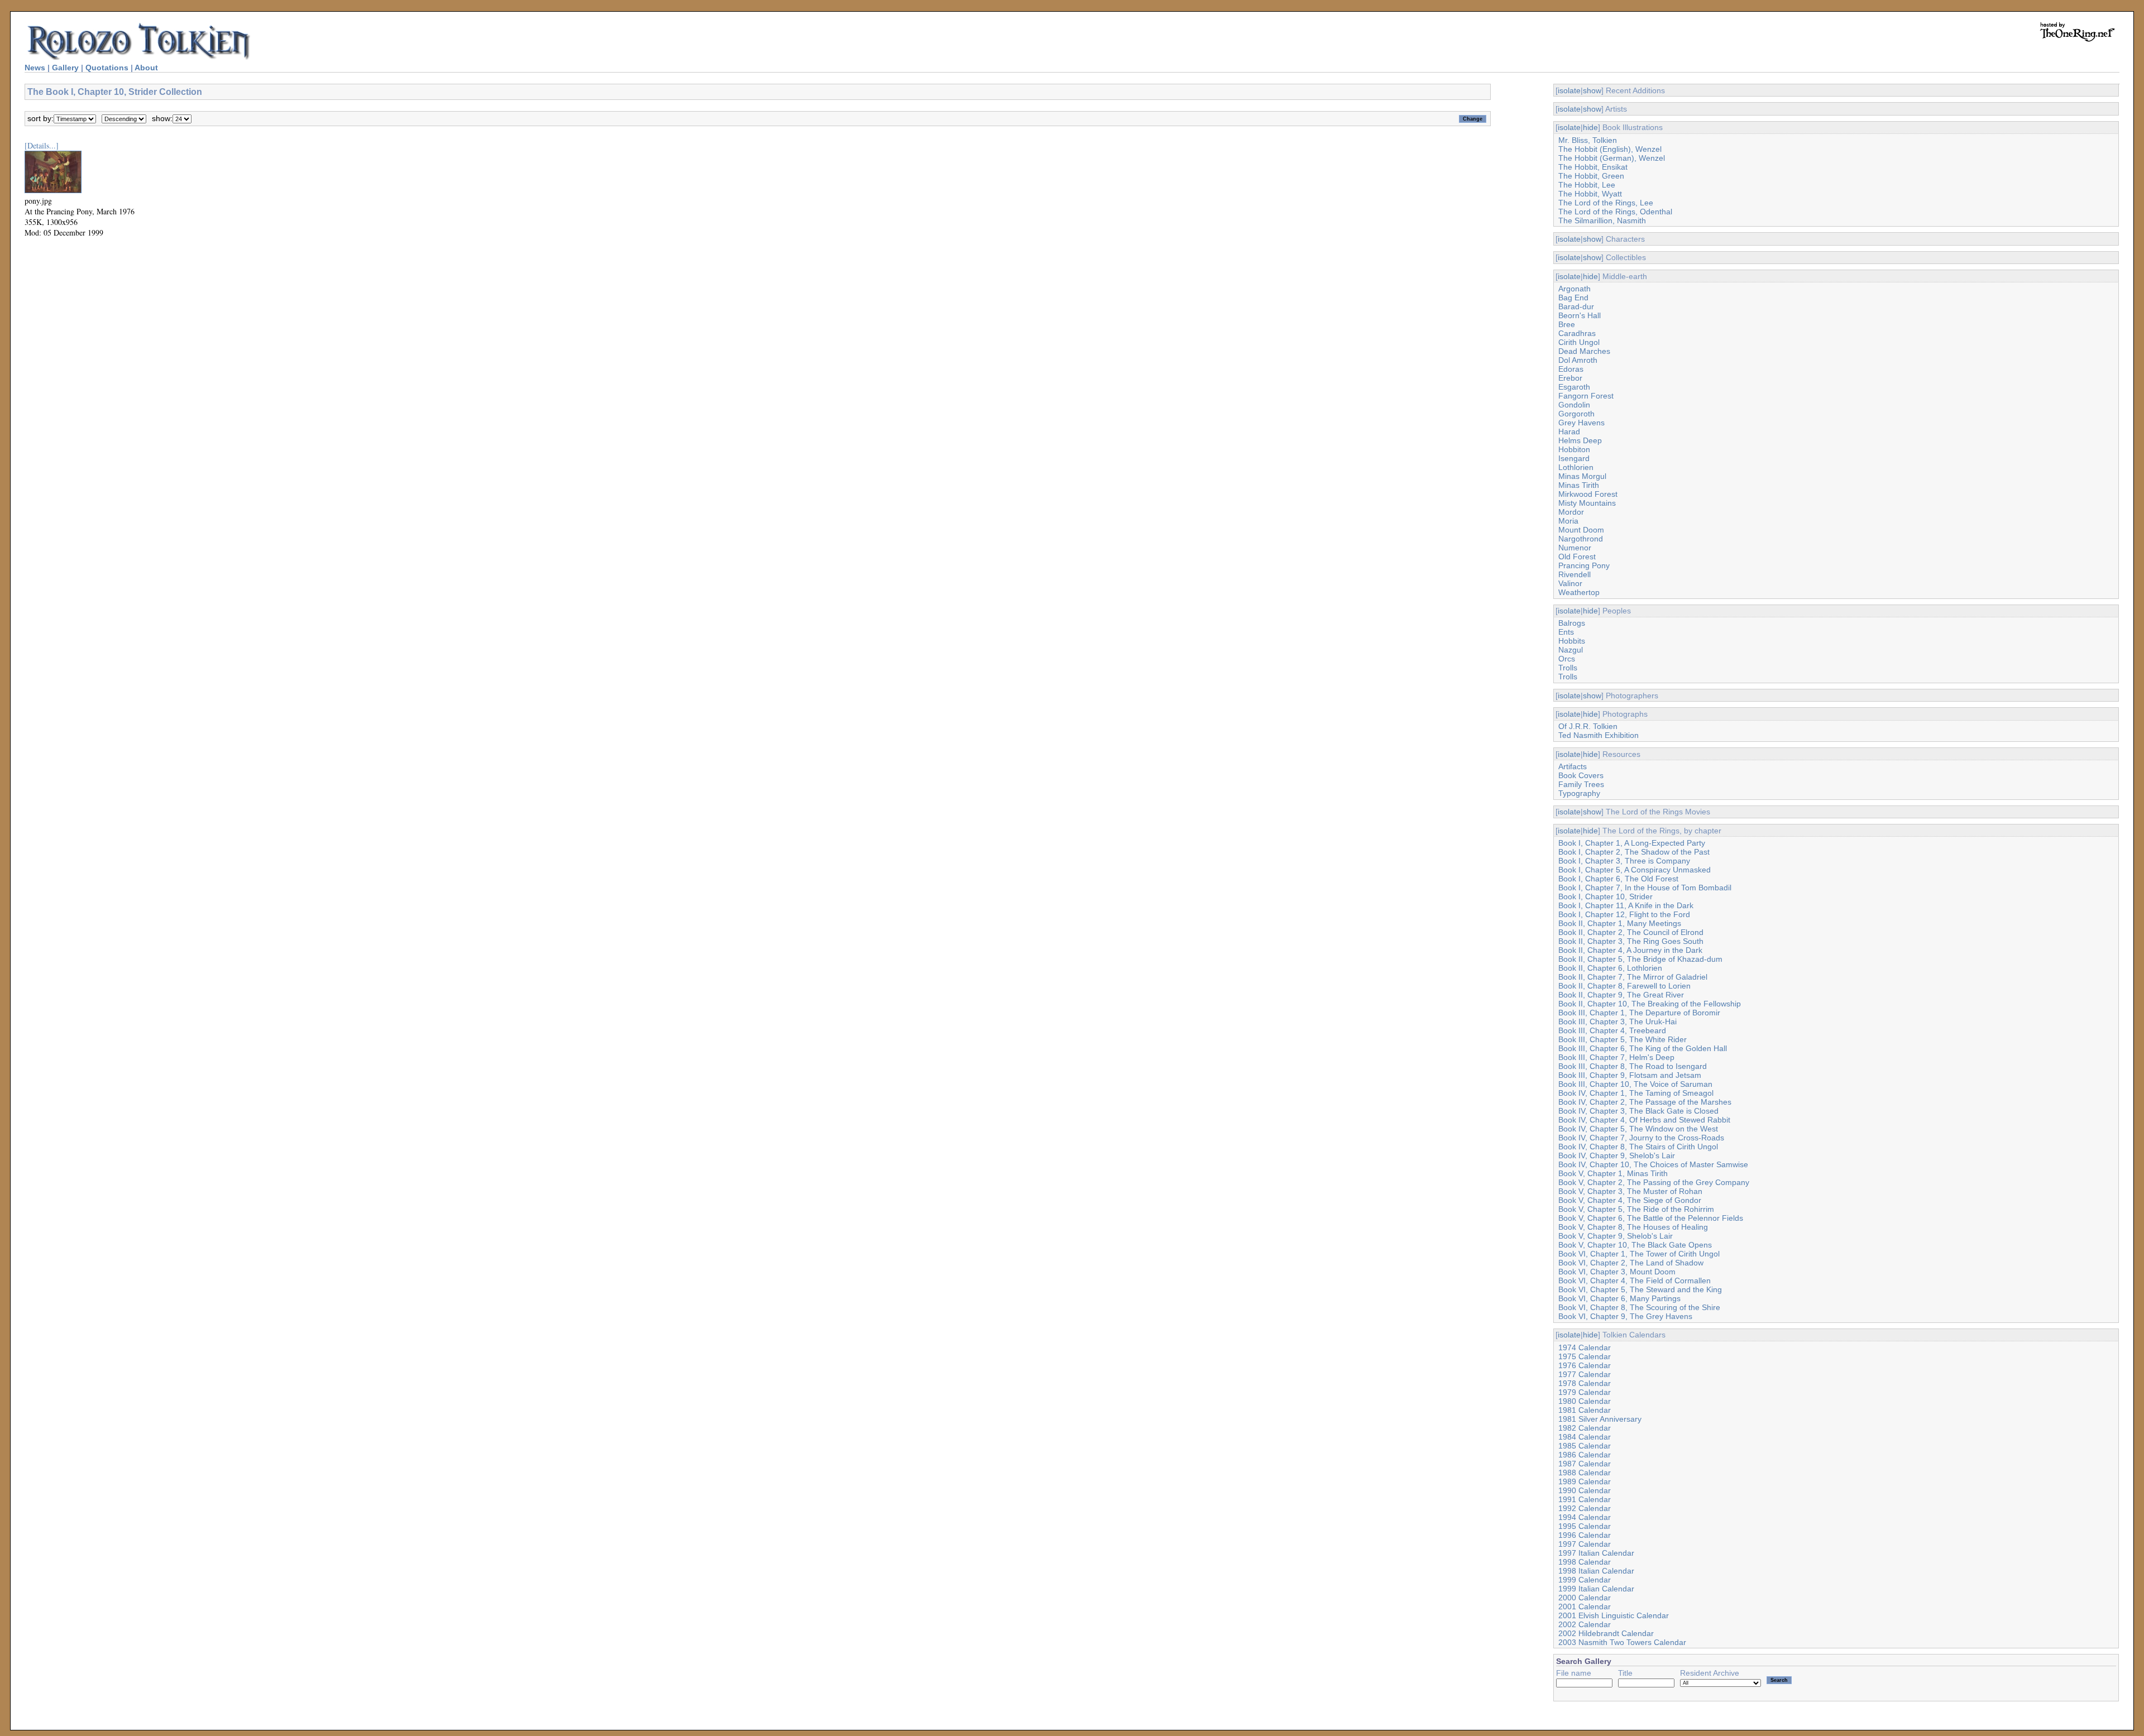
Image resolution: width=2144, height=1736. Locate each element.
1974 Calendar (1585, 1347)
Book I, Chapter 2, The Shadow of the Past (1634, 852)
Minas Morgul (1582, 476)
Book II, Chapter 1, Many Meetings (1620, 923)
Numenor (1575, 548)
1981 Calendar (1585, 1410)
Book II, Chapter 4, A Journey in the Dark (1630, 950)
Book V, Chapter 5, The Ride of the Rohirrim (1636, 1209)
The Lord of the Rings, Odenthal (1615, 212)
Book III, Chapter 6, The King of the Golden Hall (1643, 1048)
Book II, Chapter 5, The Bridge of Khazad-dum (1640, 959)
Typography (1579, 793)
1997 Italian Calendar (1596, 1553)
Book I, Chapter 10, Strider (1605, 896)
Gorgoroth (1576, 414)
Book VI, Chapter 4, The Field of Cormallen (1635, 1281)
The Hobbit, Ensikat (1593, 167)
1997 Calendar (1585, 1544)
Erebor (1570, 378)
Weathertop (1579, 592)
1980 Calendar (1585, 1401)
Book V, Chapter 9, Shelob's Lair (1616, 1236)
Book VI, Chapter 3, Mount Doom (1617, 1272)
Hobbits (1572, 641)
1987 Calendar (1585, 1464)
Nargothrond (1581, 539)
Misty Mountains (1587, 503)
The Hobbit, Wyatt (1590, 194)
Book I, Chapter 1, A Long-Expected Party (1632, 843)
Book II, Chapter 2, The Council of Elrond (1631, 932)
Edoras (1571, 369)
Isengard (1574, 458)
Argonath (1574, 289)
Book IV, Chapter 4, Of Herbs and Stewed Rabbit (1644, 1120)
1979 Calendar (1585, 1392)
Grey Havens (1581, 423)
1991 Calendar (1585, 1499)
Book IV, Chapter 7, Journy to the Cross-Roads (1641, 1138)
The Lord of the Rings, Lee (1606, 203)
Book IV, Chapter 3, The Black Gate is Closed (1638, 1111)
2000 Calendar (1585, 1598)
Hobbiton (1574, 449)
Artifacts (1573, 766)
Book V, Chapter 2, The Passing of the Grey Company (1654, 1182)
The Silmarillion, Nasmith (1602, 220)
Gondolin (1574, 405)
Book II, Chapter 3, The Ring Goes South (1631, 941)
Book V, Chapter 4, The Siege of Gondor (1630, 1200)
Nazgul (1571, 650)
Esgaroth (1574, 387)
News (35, 68)
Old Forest (1577, 557)
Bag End (1573, 298)
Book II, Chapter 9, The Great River (1621, 995)
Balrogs (1572, 623)
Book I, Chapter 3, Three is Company (1624, 861)
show (1592, 90)
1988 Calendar (1585, 1473)
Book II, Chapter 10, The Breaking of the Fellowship (1650, 1004)
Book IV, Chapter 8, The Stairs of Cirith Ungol (1638, 1147)
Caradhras (1577, 333)
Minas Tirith (1579, 485)
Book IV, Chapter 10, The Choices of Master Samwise (1653, 1164)
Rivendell (1574, 574)
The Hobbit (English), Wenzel (1610, 149)
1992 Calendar (1585, 1508)
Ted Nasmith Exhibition (1599, 735)
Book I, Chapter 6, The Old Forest (1618, 879)
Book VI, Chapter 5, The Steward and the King (1640, 1289)
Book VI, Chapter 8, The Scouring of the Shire (1639, 1307)
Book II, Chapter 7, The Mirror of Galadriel (1633, 977)
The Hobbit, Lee (1587, 185)
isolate (1569, 90)
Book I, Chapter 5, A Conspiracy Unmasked (1635, 870)
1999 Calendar (1585, 1580)
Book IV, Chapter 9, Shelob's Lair (1617, 1155)
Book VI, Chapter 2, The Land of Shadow (1631, 1263)
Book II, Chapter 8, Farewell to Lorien (1624, 986)
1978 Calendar (1585, 1383)
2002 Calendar (1585, 1624)
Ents (1566, 632)
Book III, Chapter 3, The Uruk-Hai (1617, 1022)
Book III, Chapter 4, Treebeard (1612, 1030)
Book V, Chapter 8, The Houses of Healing (1633, 1227)
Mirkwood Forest (1588, 494)
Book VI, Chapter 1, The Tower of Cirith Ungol (1639, 1254)
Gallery (65, 68)
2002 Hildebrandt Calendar (1606, 1633)
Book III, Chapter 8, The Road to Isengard (1633, 1066)
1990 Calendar (1585, 1490)
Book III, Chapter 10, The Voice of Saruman (1635, 1084)
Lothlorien (1576, 467)
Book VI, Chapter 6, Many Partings (1619, 1298)
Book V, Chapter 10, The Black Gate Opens (1635, 1245)
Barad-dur (1576, 306)
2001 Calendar (1585, 1606)
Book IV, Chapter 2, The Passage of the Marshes (1645, 1102)
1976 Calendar (1585, 1365)
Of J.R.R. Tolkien (1588, 726)
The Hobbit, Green (1591, 176)
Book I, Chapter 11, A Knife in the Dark (1626, 905)
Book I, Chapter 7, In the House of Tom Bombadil (1645, 888)
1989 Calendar (1585, 1481)
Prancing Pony (1584, 565)
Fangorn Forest (1586, 396)
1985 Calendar (1585, 1446)
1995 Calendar (1585, 1526)
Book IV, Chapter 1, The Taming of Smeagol (1636, 1093)
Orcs (1567, 659)
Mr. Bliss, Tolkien (1588, 140)
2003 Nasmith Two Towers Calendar (1622, 1642)
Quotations (107, 68)
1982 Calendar (1585, 1428)
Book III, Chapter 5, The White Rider (1623, 1039)
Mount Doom (1581, 530)
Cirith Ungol (1579, 342)
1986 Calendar (1585, 1455)
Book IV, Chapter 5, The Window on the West (1638, 1129)
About (146, 68)
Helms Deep (1580, 440)
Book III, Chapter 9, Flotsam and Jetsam (1630, 1075)
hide (1590, 127)
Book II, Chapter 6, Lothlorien (1610, 968)
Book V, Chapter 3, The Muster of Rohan (1630, 1191)
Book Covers (1581, 775)
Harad (1569, 431)
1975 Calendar (1585, 1356)
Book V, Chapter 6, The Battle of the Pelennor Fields (1651, 1218)
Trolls (1568, 668)
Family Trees (1581, 784)
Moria (1568, 521)
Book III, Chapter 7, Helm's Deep (1616, 1057)
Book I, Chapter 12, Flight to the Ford (1624, 914)
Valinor (1570, 583)
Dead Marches (1584, 351)
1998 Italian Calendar (1596, 1571)
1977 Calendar (1585, 1374)
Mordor (1571, 512)
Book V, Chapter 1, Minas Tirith (1613, 1173)
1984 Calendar (1585, 1437)
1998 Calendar (1585, 1562)
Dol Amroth (1578, 360)
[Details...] (42, 145)
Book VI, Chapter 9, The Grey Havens (1625, 1316)
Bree (1567, 324)
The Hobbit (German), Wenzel (1612, 158)
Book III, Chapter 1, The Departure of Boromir (1639, 1013)
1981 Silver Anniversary (1600, 1419)
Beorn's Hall (1580, 315)
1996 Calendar (1585, 1535)
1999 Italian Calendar (1596, 1589)
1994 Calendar (1585, 1517)
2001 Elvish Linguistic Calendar (1614, 1615)
